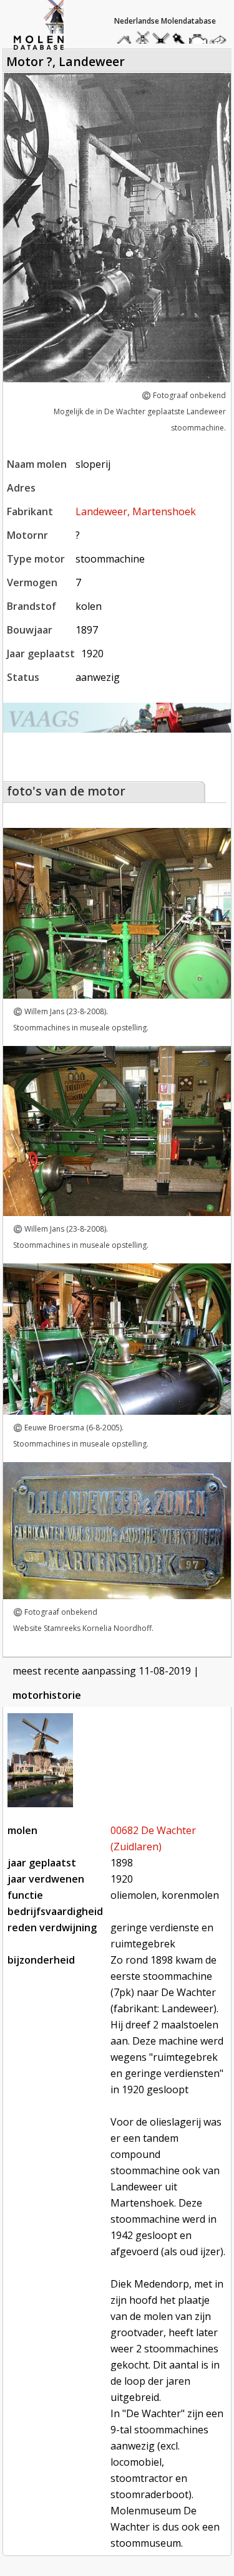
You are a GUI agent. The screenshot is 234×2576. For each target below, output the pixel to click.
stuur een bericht (221, 41)
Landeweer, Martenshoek (136, 511)
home (126, 38)
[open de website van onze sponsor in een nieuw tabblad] (117, 718)
